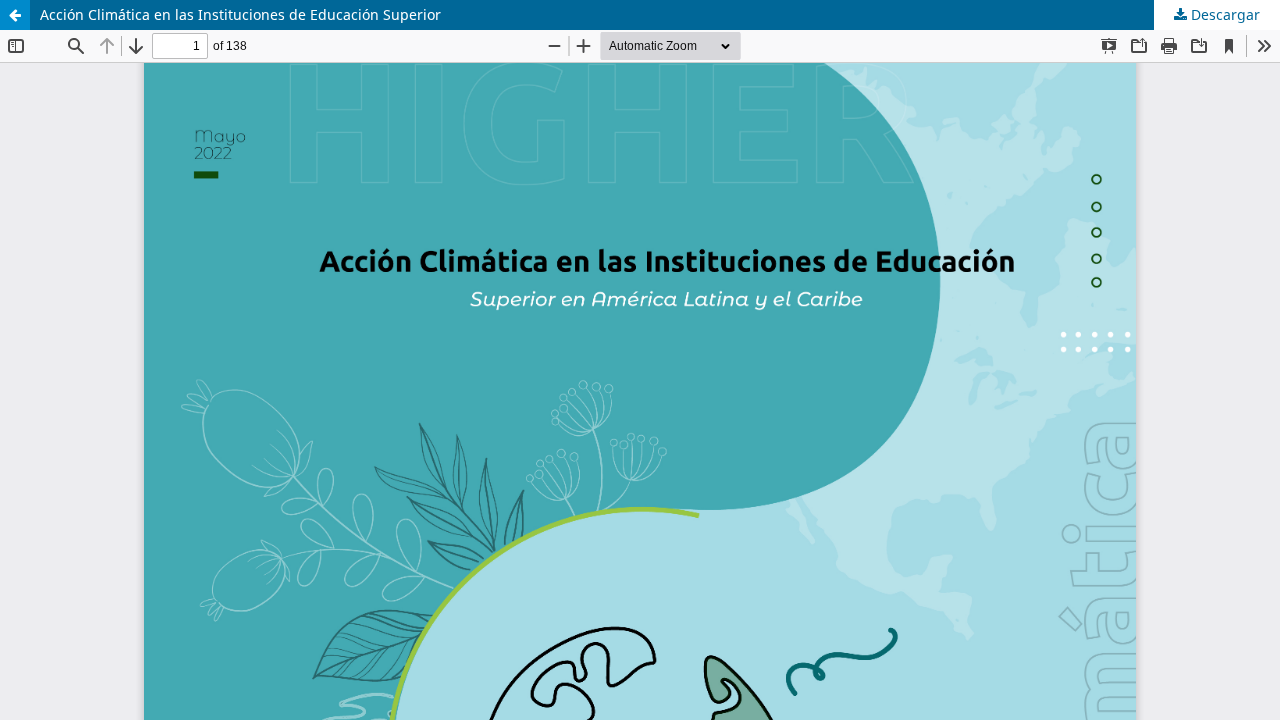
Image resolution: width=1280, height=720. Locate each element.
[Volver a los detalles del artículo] (15, 15)
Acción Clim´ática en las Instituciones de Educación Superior (240, 14)
